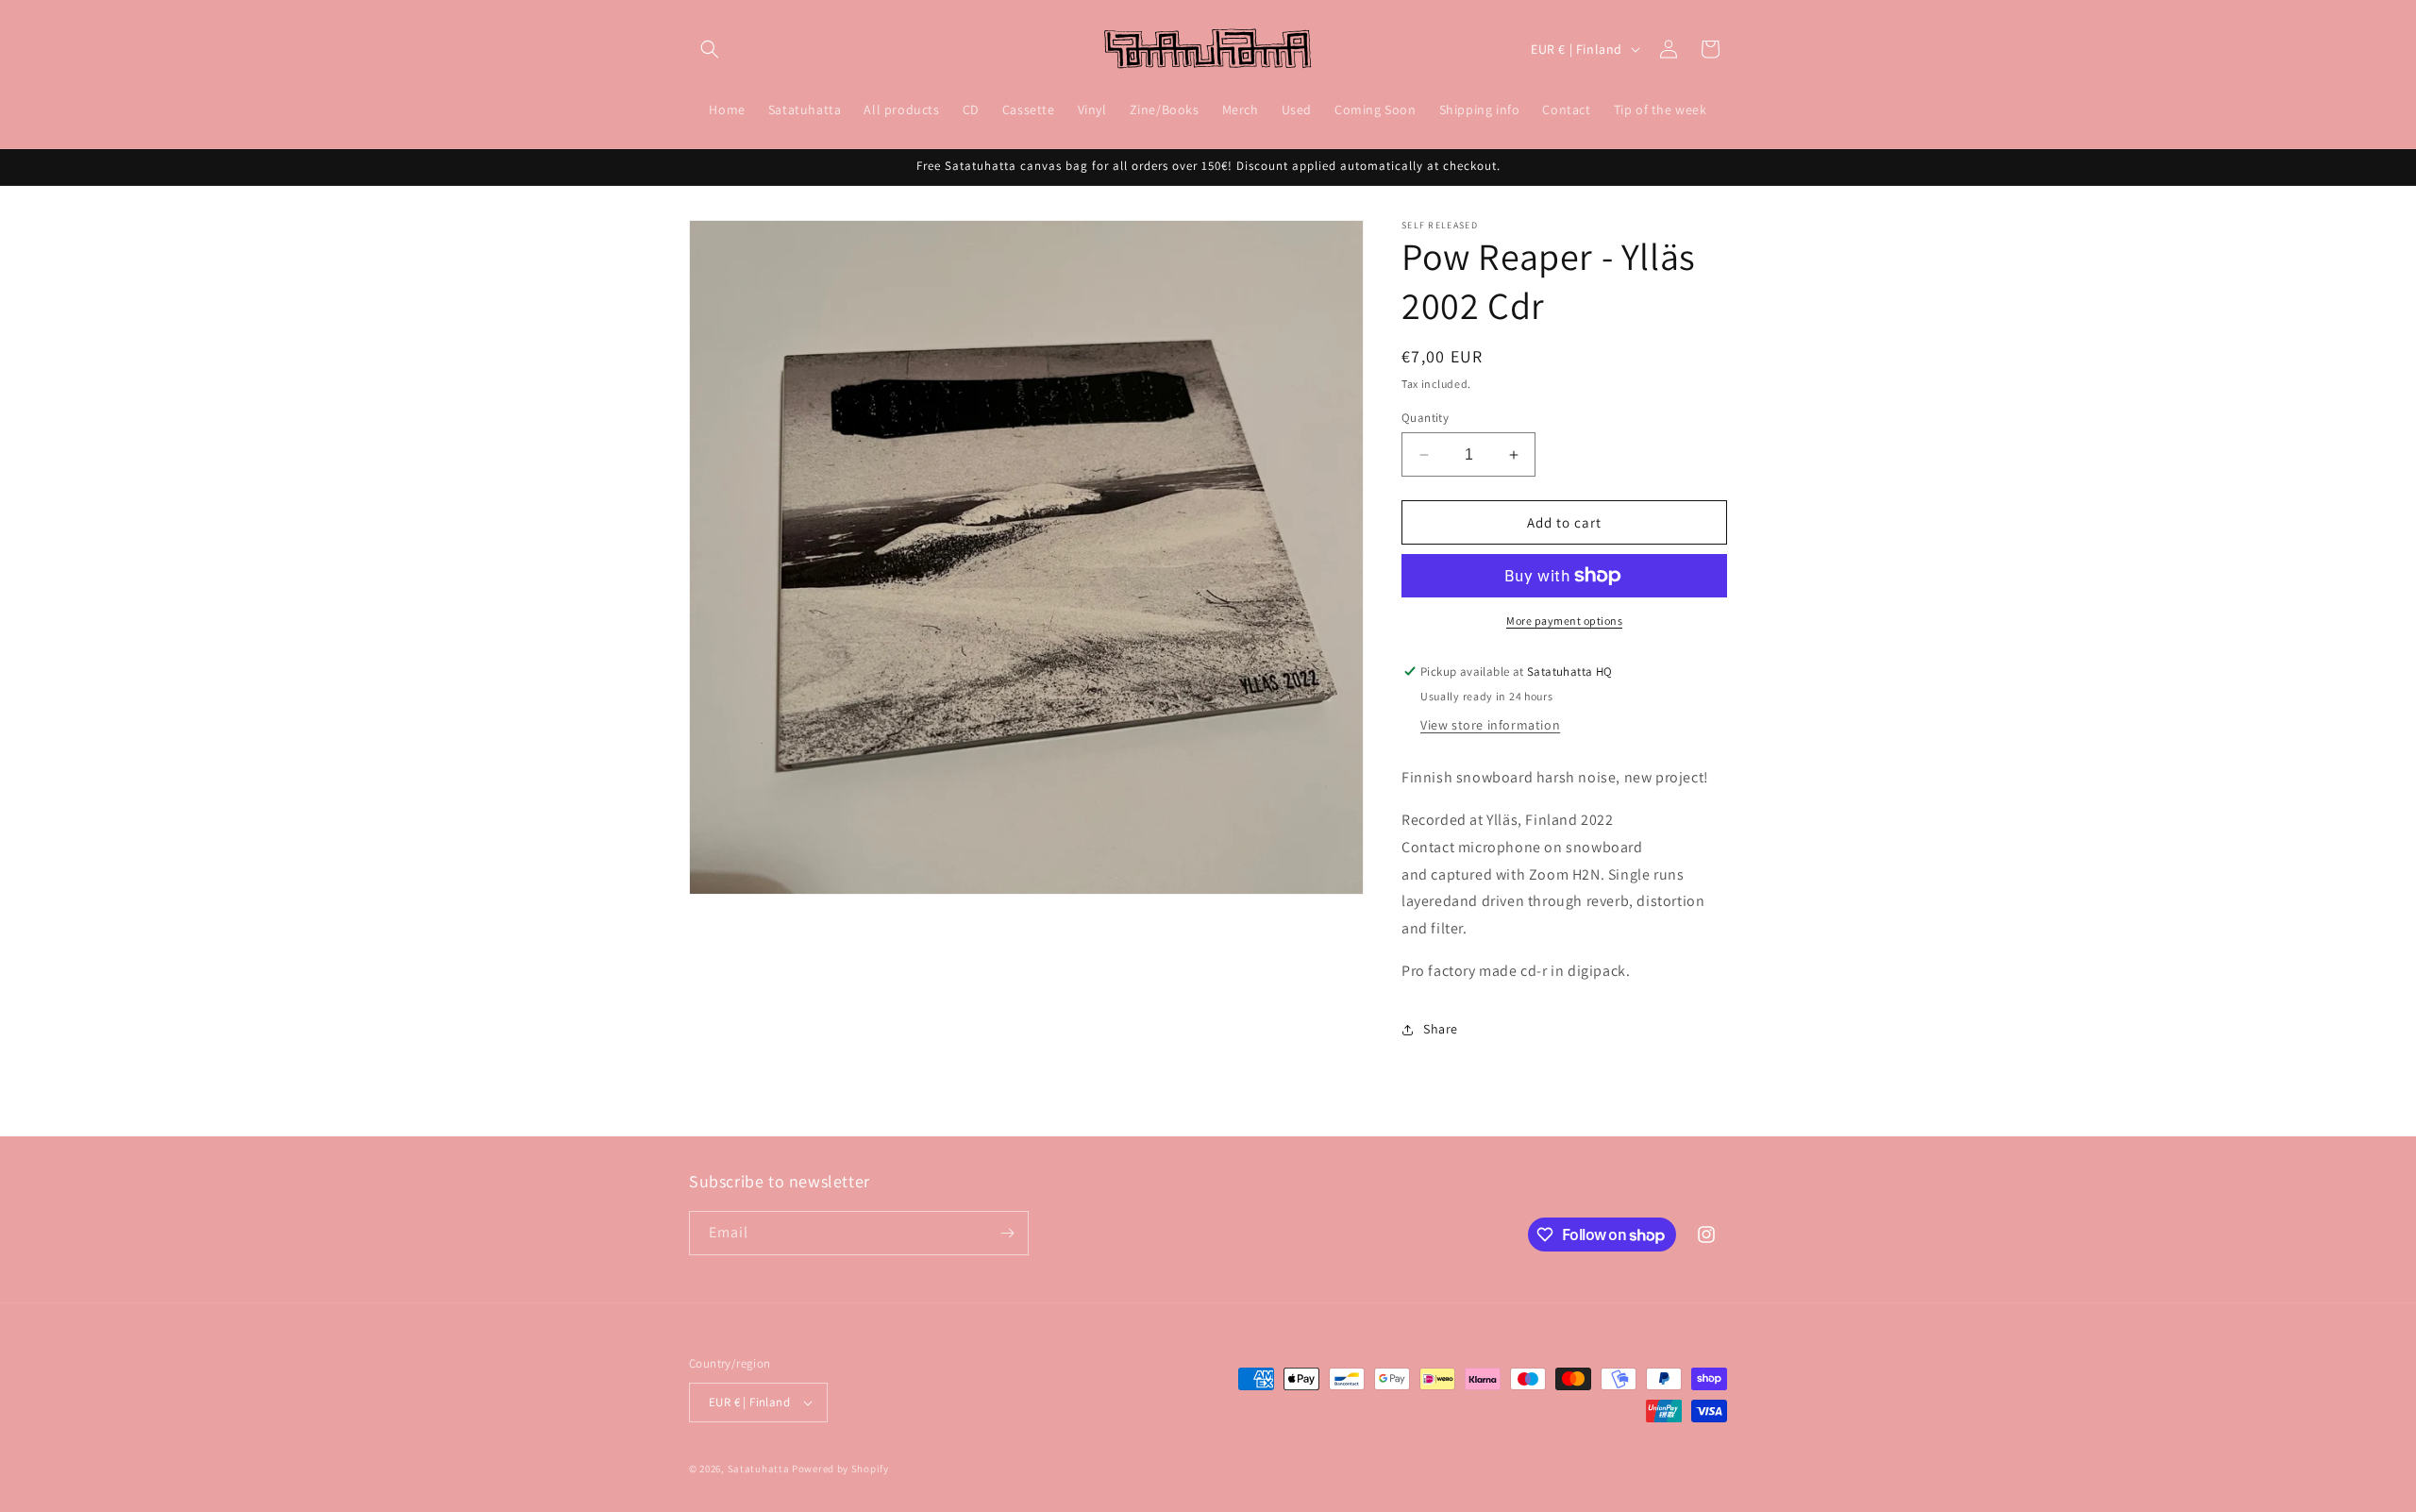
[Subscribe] (1007, 1233)
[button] (710, 49)
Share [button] (1441, 1029)
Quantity (1425, 418)
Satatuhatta (759, 1469)
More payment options (1564, 621)
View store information (1490, 725)
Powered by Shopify (840, 1469)
